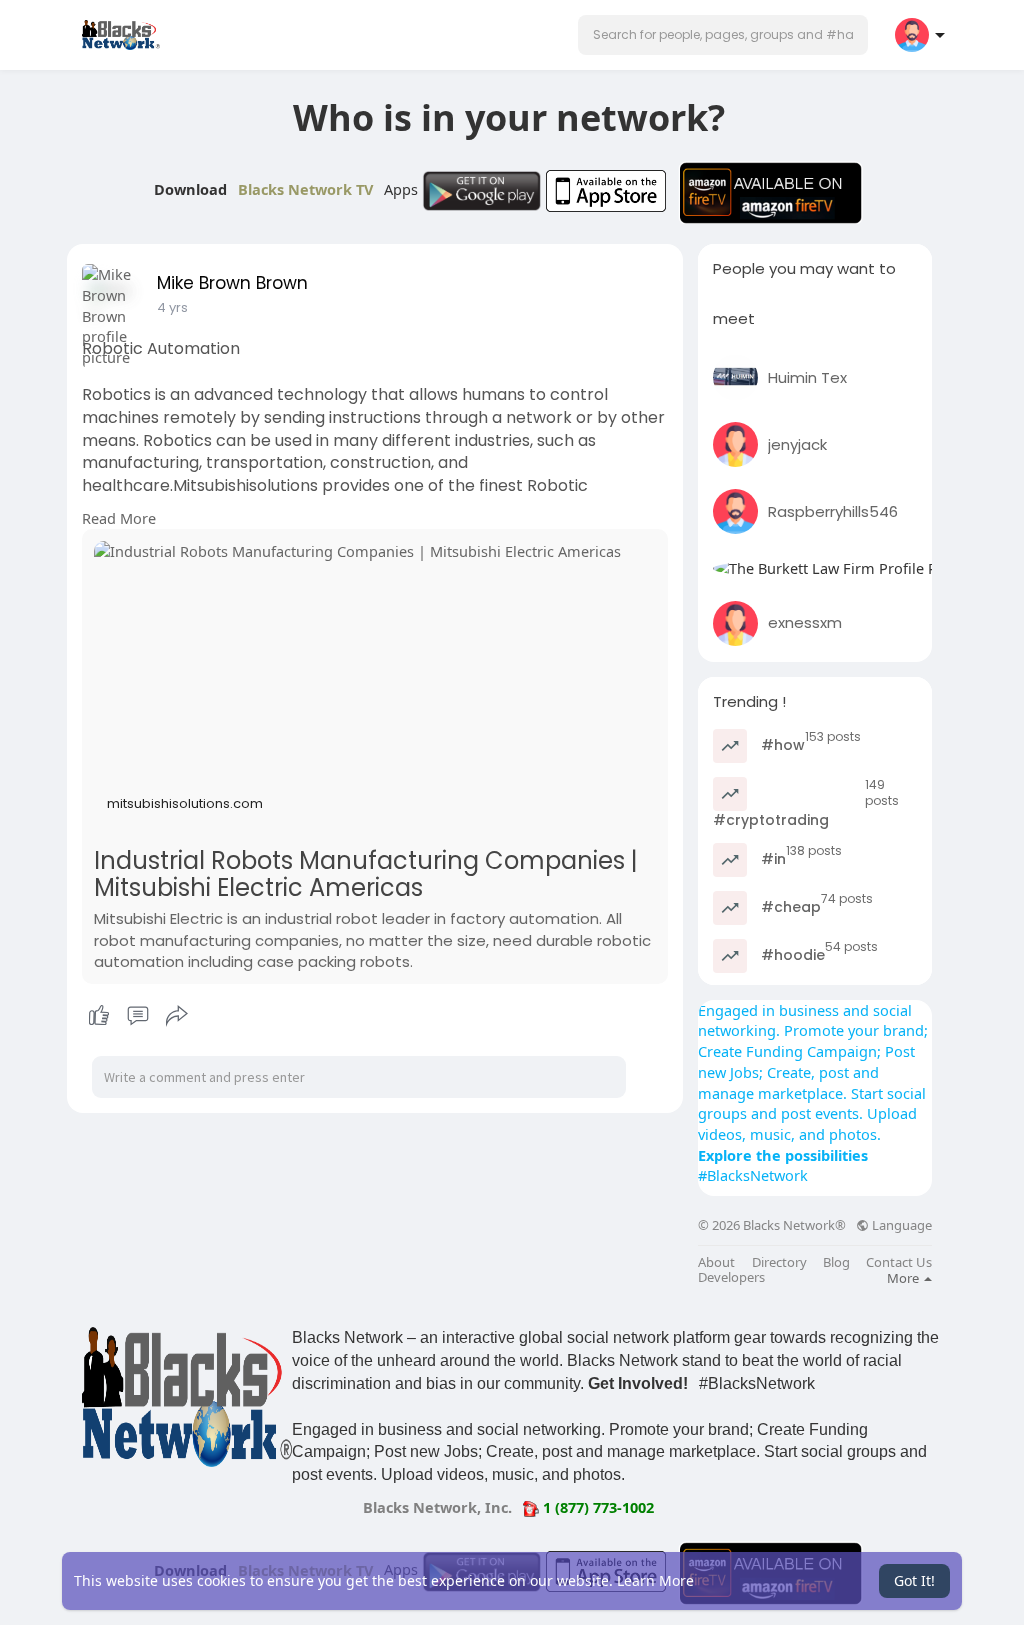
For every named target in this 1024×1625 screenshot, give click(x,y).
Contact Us (899, 1262)
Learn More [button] (655, 1580)
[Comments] (138, 1016)
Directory (779, 1262)
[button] (723, 35)
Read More (119, 518)
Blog (836, 1262)
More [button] (904, 1278)
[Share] (177, 1016)
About (716, 1262)
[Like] (137, 1016)
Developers (731, 1277)
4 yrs (172, 307)
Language (900, 1225)
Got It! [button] (914, 1580)
